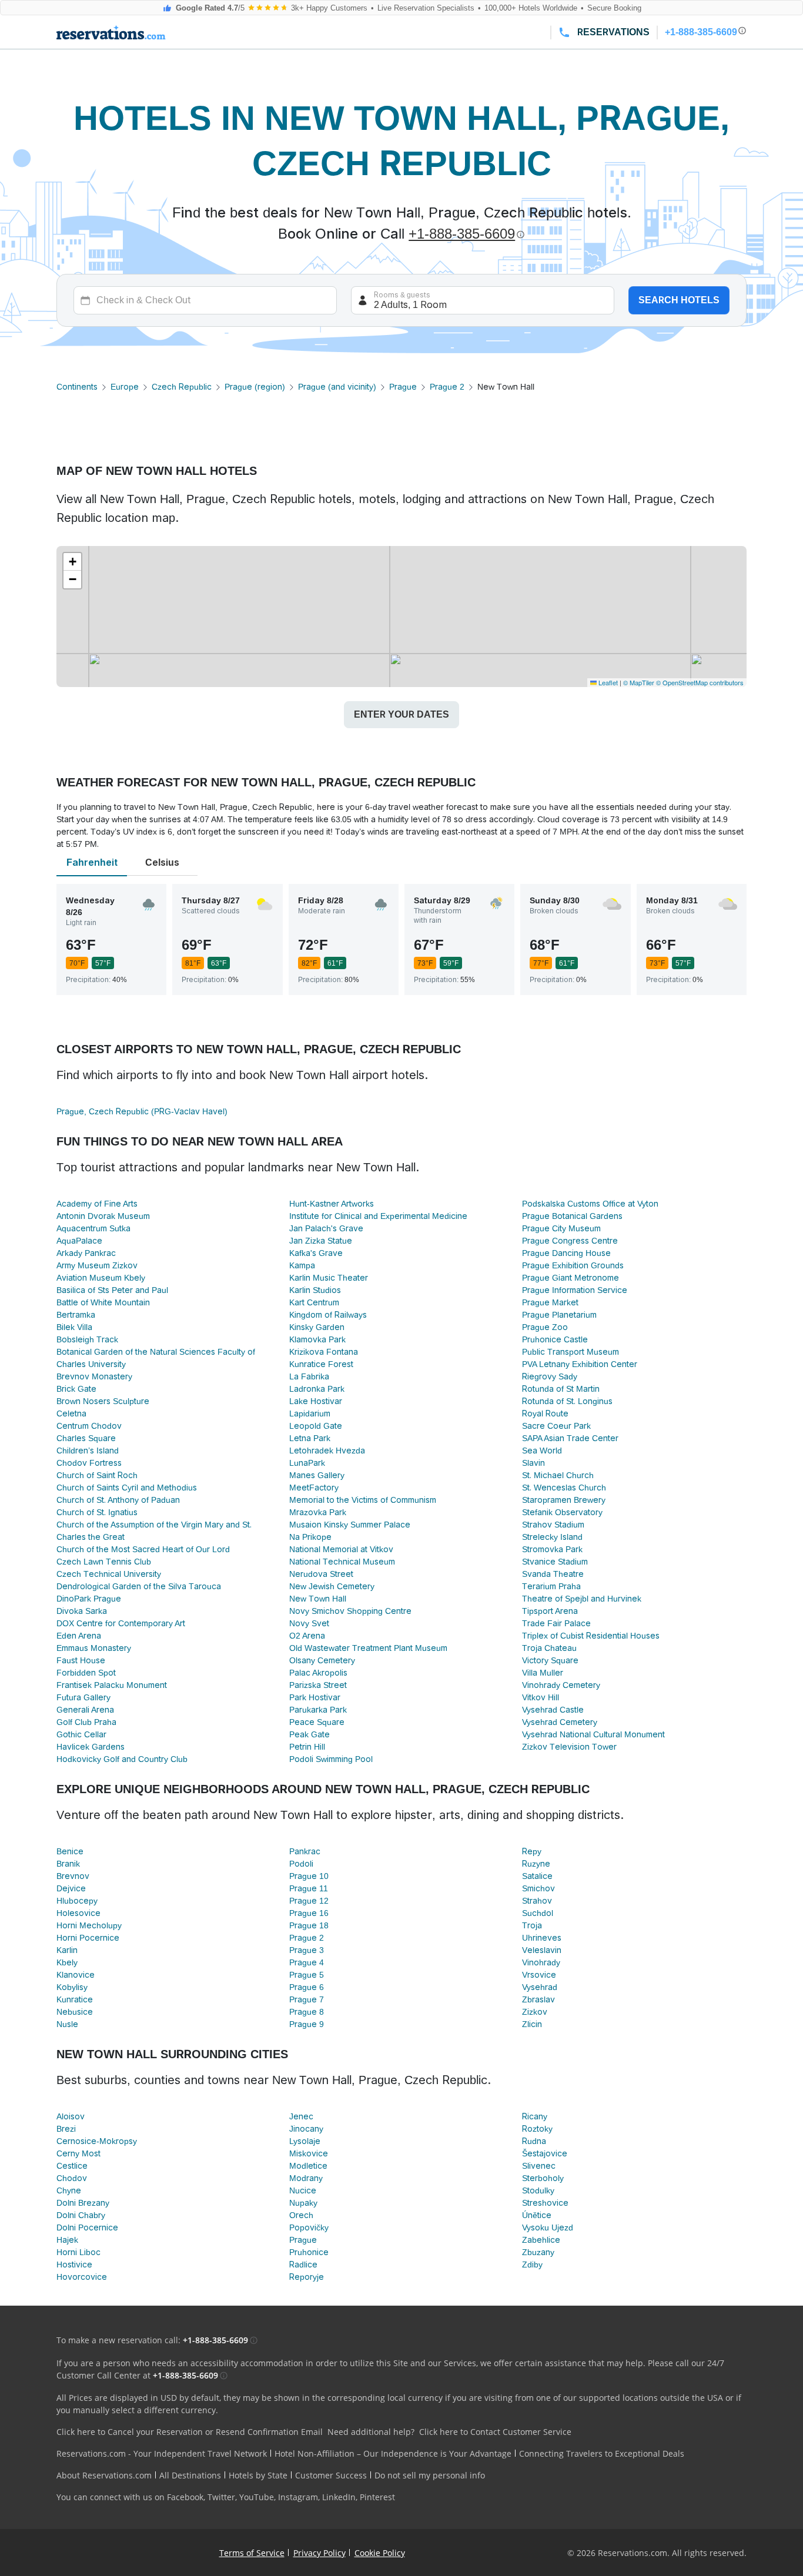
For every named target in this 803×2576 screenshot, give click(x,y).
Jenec (301, 2116)
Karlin (67, 1950)
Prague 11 (309, 1888)
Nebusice (75, 2012)
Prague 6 (307, 1987)
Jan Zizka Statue (321, 1241)
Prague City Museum (561, 1228)
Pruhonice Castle (555, 1339)
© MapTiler (639, 682)
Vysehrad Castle (553, 1710)
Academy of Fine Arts (97, 1204)
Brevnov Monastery (94, 1376)
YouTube (257, 2497)
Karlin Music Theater (329, 1278)
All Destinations (190, 2475)
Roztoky (537, 2129)
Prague (403, 387)
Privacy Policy (319, 2553)
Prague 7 (307, 1999)
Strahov (537, 1901)
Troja (532, 1925)
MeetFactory (314, 1488)
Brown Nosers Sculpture (103, 1401)
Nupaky (303, 2203)
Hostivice (74, 2265)
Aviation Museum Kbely (101, 1278)
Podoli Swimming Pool (331, 1759)
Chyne (69, 2190)
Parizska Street (318, 1685)
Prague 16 (309, 1913)
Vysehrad (540, 1987)
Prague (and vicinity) (337, 387)
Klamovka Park (317, 1339)
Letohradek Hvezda (327, 1451)
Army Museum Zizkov (97, 1265)
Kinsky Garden (317, 1327)
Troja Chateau (549, 1648)
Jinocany (306, 2129)
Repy (532, 1851)
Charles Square (86, 1438)
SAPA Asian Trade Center (570, 1438)
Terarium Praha (551, 1586)
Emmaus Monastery (94, 1648)
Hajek (67, 2240)
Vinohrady (541, 1962)
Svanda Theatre (553, 1574)
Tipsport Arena (550, 1611)
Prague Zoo (545, 1327)
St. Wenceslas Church (564, 1488)
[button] (72, 562)
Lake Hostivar (316, 1401)
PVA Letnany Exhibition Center (580, 1364)
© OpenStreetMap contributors (700, 682)
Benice (70, 1851)
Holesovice (78, 1913)
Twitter (221, 2497)
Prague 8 (307, 2012)
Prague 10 (309, 1876)
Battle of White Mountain (103, 1302)
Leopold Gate (316, 1426)
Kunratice (75, 1999)
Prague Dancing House (566, 1253)
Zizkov (535, 2012)
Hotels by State (258, 2475)
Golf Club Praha (86, 1722)
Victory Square (550, 1660)
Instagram (298, 2497)
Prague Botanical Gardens (572, 1216)
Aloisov (71, 2116)
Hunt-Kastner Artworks (332, 1204)
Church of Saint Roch (97, 1475)
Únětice (537, 2215)
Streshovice (545, 2203)
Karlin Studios (315, 1290)
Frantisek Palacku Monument (112, 1685)
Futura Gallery (83, 1697)
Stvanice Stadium (555, 1562)
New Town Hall (318, 1599)
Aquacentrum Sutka (93, 1228)
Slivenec (539, 2166)
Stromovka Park (552, 1549)
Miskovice (309, 2153)
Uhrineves (542, 1938)
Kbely (67, 1962)
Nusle (67, 2024)
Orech (301, 2215)
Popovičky (309, 2227)
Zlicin (532, 2024)
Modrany (306, 2178)
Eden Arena (79, 1636)
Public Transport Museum (571, 1352)
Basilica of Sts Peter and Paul (112, 1290)
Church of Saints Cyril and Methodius (127, 1488)
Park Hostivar (315, 1697)
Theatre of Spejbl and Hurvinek (582, 1599)
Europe (125, 387)
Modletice (308, 2166)
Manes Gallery (317, 1475)
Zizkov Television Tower (569, 1747)
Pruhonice (309, 2252)
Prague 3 (307, 1950)
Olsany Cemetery (322, 1660)
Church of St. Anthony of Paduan (118, 1500)
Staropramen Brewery (564, 1500)
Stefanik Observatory (562, 1512)
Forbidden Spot (86, 1673)
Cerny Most (78, 2153)
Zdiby (532, 2265)
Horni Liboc (78, 2252)
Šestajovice (545, 2153)
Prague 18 (309, 1925)
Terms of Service (252, 2553)
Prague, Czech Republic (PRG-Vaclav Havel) (142, 1111)
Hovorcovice (82, 2277)
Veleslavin (542, 1950)
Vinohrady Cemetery (561, 1685)
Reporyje (307, 2277)
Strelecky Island (552, 1537)
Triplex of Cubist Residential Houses (591, 1636)
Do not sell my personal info (430, 2475)
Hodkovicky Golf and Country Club (122, 1759)
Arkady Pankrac (86, 1253)
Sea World (542, 1451)
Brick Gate (76, 1389)
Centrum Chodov (89, 1426)
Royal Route (545, 1413)
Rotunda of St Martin (561, 1389)
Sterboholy (543, 2178)
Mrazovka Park (318, 1512)
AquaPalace (79, 1241)
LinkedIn (339, 2497)
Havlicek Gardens (91, 1747)
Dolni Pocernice (87, 2227)
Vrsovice (539, 1975)
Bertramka (76, 1315)
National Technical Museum (342, 1562)
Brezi (66, 2129)
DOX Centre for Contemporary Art (121, 1623)
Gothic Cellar (81, 1734)
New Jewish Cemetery (332, 1586)
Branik (68, 1864)
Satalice (537, 1876)
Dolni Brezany (83, 2203)
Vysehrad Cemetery (560, 1722)
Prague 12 (309, 1901)
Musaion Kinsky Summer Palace (350, 1525)
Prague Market (550, 1302)
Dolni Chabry (81, 2215)
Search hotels (679, 300)
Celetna (71, 1413)
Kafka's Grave (316, 1253)
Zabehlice (541, 2240)
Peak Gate (310, 1734)
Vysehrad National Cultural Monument (593, 1734)
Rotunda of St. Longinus (567, 1401)
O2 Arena (307, 1636)
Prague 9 (307, 2024)
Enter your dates (401, 714)
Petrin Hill (307, 1747)
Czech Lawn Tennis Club (104, 1562)
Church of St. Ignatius (97, 1512)
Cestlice (72, 2166)
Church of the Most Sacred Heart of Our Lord (143, 1549)
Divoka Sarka (82, 1611)
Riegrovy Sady (550, 1376)
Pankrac (305, 1851)
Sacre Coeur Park (556, 1426)
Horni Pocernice (88, 1938)
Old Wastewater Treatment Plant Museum (368, 1648)
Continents (77, 387)
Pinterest (377, 2497)
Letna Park (310, 1438)
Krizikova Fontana (324, 1352)
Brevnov (73, 1876)
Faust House (81, 1660)
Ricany (535, 2116)
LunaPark (307, 1463)
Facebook (185, 2497)
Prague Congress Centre (570, 1241)
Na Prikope (310, 1537)
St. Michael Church (558, 1475)
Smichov (538, 1888)
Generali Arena (85, 1710)
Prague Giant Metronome (571, 1278)
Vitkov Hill (541, 1697)
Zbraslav (538, 1999)
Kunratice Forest (321, 1364)
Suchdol (538, 1913)
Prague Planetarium (559, 1315)
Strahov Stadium (553, 1525)
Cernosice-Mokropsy (97, 2141)
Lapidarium (310, 1413)
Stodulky (538, 2190)
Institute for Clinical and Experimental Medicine (378, 1216)
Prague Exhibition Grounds (573, 1265)
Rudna (534, 2141)
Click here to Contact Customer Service (495, 2432)
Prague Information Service (575, 1290)
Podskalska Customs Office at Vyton (590, 1204)
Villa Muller (543, 1673)
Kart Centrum (314, 1302)
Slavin (533, 1463)
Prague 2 (447, 387)
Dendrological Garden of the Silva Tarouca (139, 1586)
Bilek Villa (74, 1327)
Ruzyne (536, 1864)
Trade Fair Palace (556, 1623)
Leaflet (607, 682)
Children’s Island (88, 1451)
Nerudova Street (321, 1574)
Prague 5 (307, 1975)
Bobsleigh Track (87, 1339)
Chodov (72, 2178)
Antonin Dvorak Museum (103, 1216)
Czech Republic (182, 387)
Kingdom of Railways (328, 1315)
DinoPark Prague (89, 1599)
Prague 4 (307, 1962)
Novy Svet (309, 1623)
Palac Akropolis (318, 1673)
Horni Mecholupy (89, 1925)
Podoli (301, 1864)
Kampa (302, 1265)
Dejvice (71, 1888)
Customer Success (331, 2475)
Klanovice (76, 1975)
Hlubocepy (77, 1901)
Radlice (303, 2265)
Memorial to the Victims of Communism (363, 1500)
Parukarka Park (318, 1710)
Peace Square (317, 1722)
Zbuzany (538, 2252)
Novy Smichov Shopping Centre (350, 1611)
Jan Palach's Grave (326, 1228)
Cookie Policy (380, 2553)
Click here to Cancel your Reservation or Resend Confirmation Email (190, 2432)
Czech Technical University (109, 1574)
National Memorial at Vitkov (341, 1549)
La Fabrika (309, 1376)
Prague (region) (255, 387)
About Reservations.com (104, 2475)
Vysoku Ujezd (548, 2227)
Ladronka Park (317, 1389)
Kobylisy (72, 1987)
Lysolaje (305, 2141)
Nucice (303, 2190)
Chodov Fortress (89, 1463)
